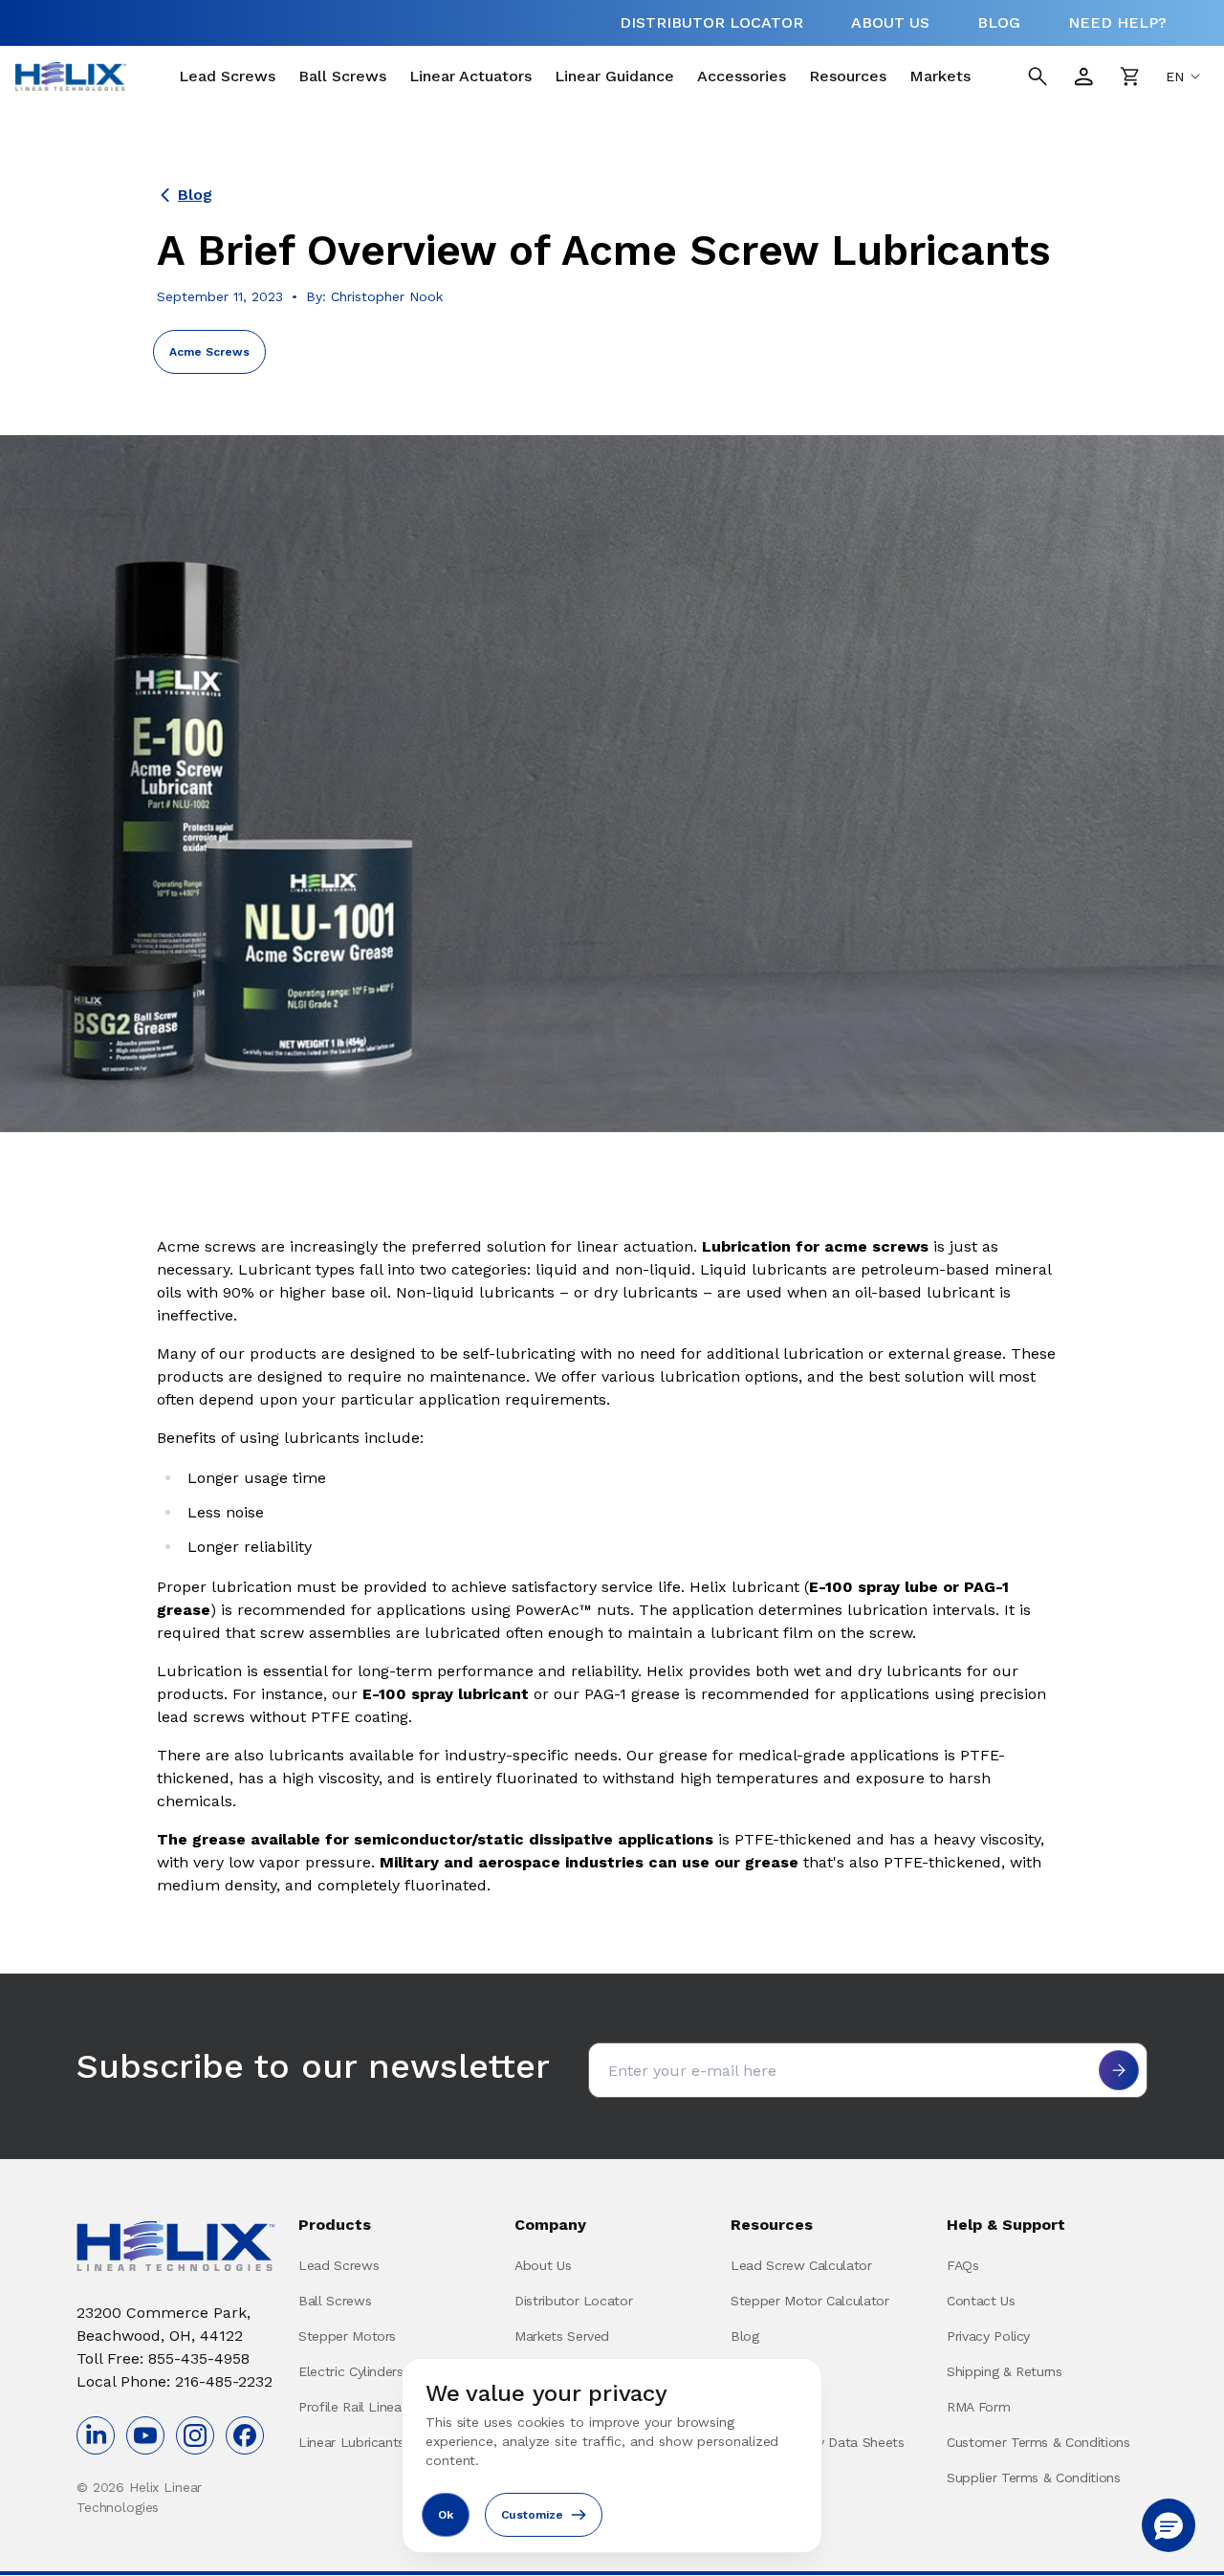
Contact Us (981, 2301)
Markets (940, 76)
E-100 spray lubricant (448, 1694)
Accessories (742, 76)
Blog (195, 195)
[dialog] (612, 2456)
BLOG (999, 22)
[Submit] (1119, 2070)
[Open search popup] (1038, 76)
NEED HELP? (1117, 22)
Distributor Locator (573, 2301)
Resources (848, 76)
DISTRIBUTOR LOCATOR (711, 22)
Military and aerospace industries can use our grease (591, 1862)
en (1175, 76)
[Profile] (1083, 76)
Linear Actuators (470, 76)
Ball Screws (342, 76)
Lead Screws (227, 76)
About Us (543, 2265)
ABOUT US (890, 22)
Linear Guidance (614, 76)
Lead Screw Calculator (801, 2265)
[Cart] (1129, 76)
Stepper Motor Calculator (810, 2301)
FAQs (963, 2265)
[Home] (71, 76)
